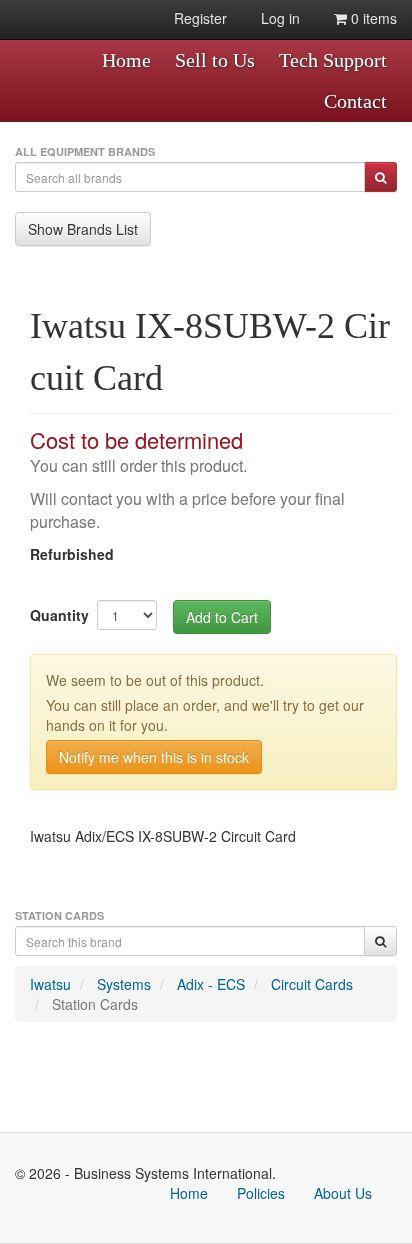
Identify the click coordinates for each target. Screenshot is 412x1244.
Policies (261, 1193)
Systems (124, 984)
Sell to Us (215, 60)
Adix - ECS (211, 984)
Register (200, 18)
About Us (343, 1193)
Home (126, 60)
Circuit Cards (312, 984)
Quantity (59, 615)
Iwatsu (50, 984)
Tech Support (333, 60)
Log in (280, 18)
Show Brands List (83, 229)
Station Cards (95, 1004)
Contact (355, 101)
